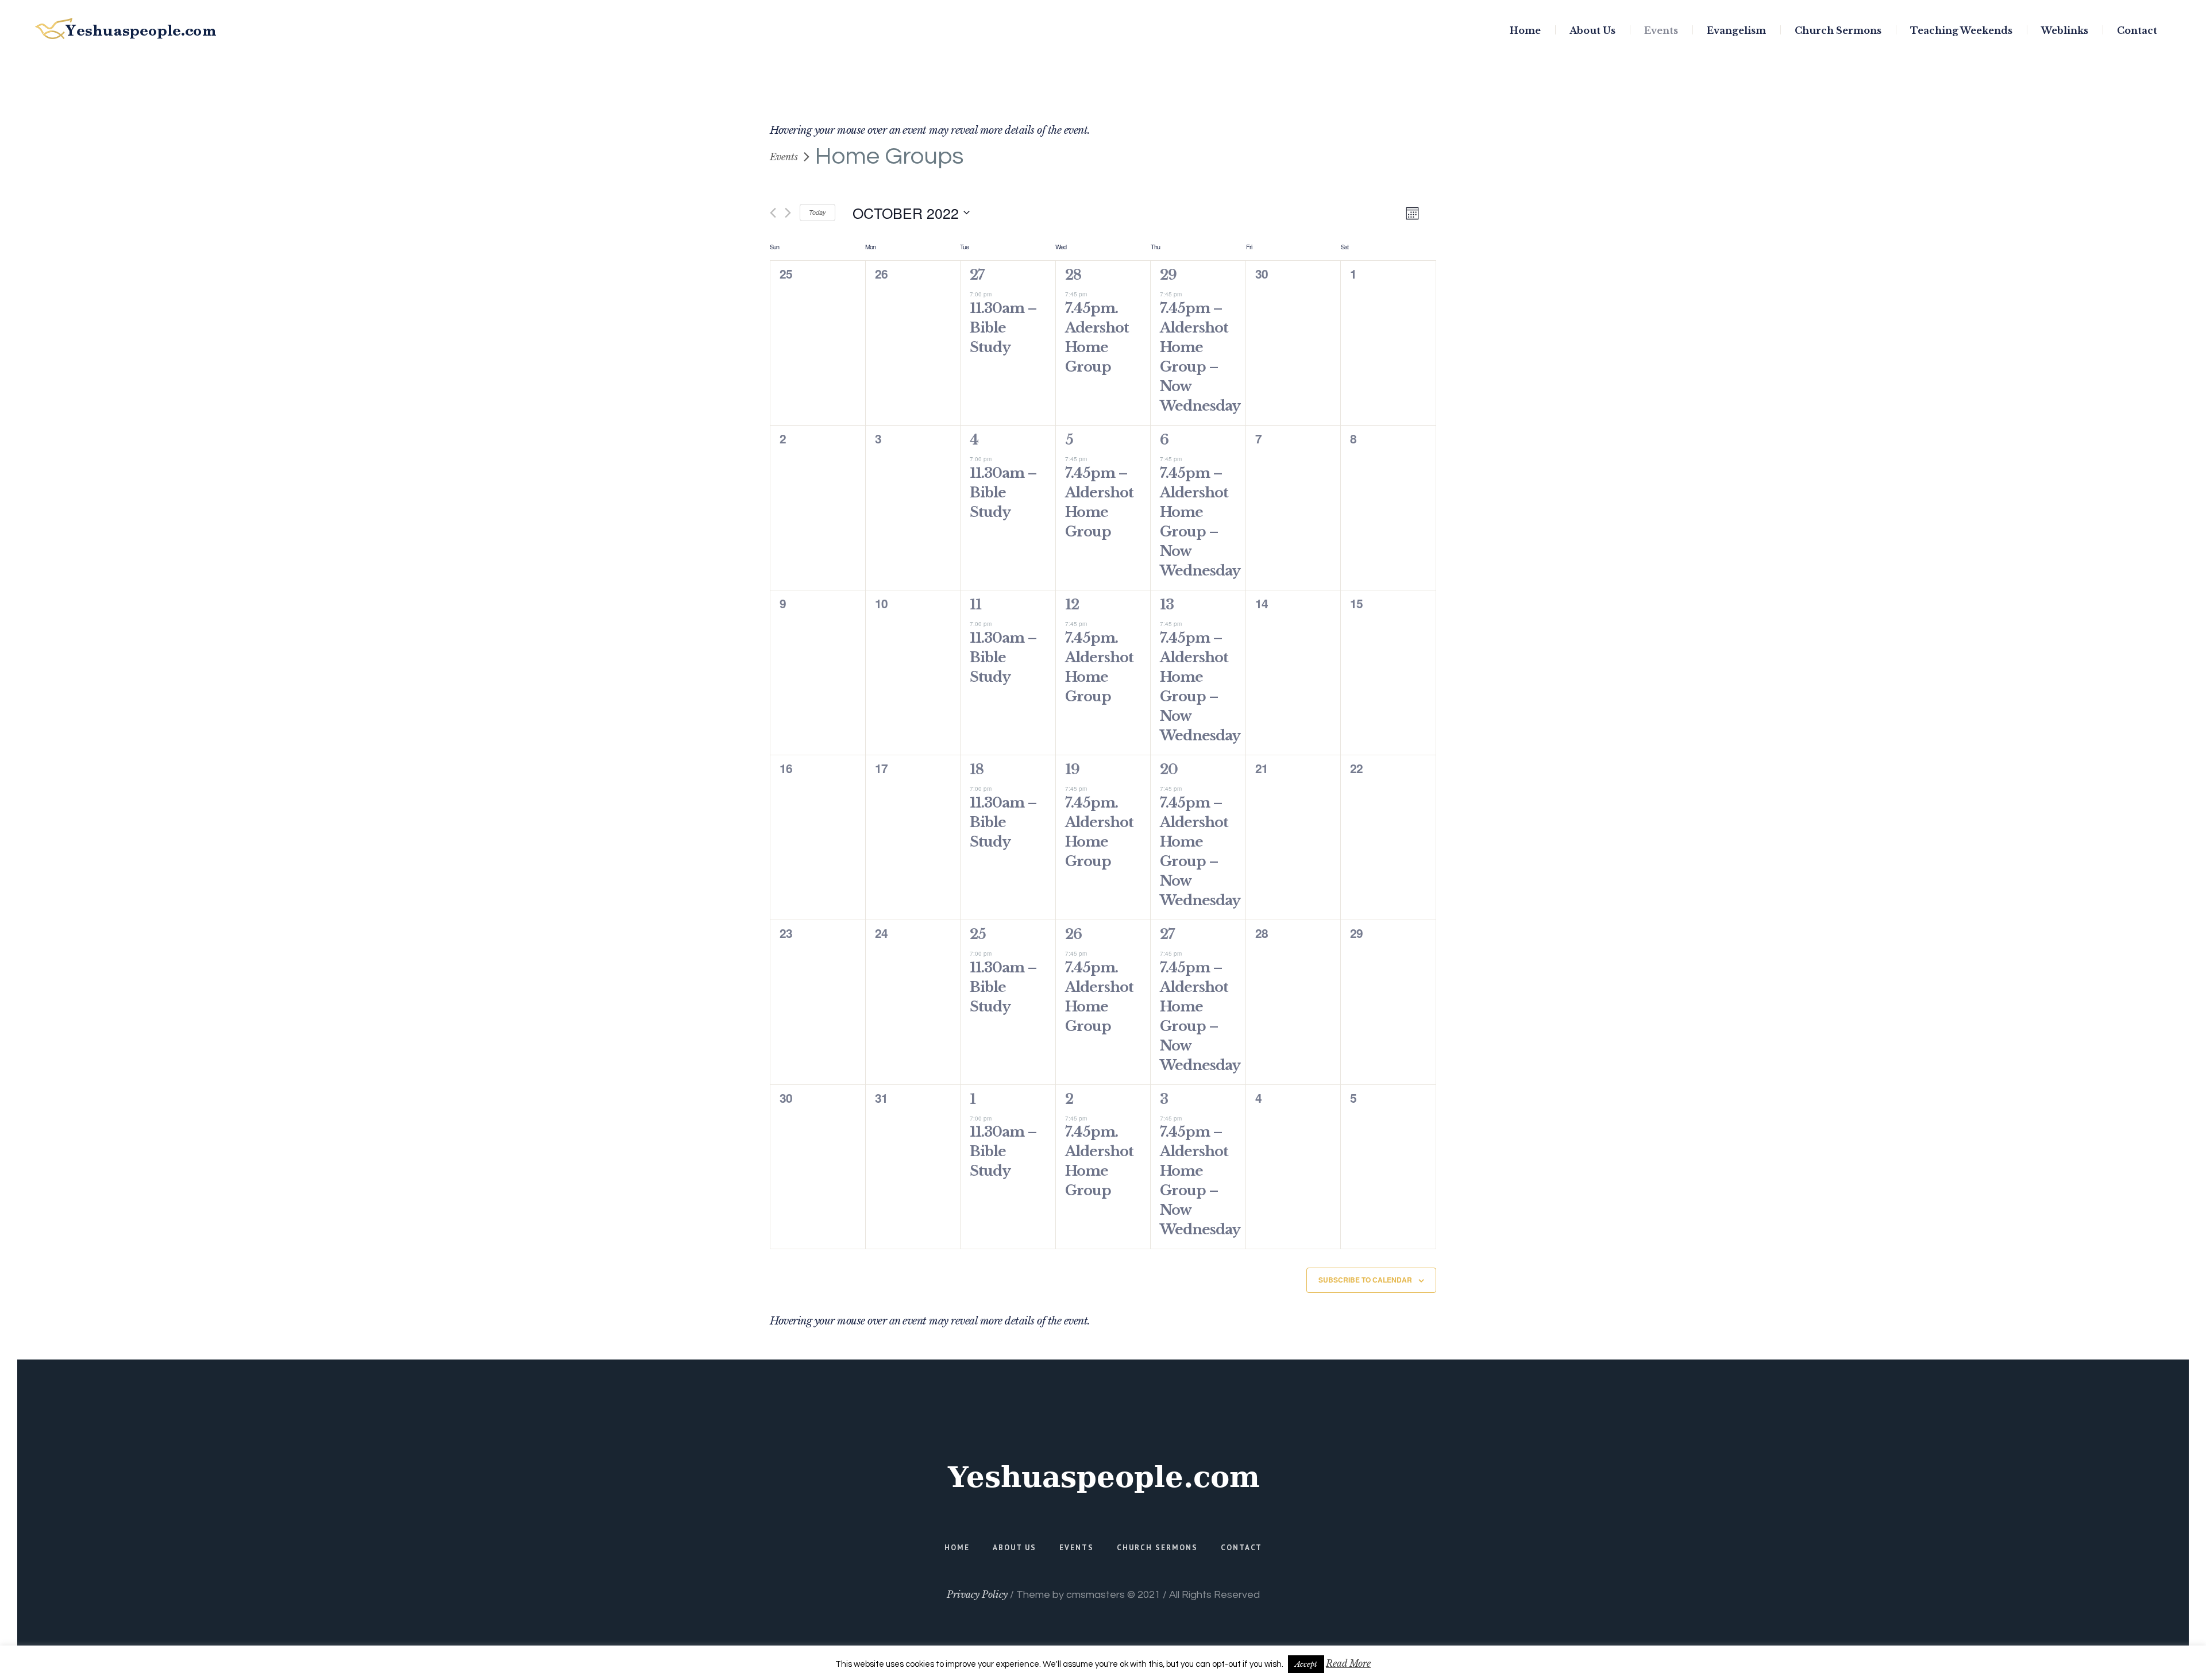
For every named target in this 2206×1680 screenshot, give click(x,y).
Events (784, 157)
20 (1169, 769)
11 (975, 605)
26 (1073, 934)
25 (978, 934)
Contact (1241, 1548)
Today (817, 212)
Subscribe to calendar (1365, 1280)
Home (957, 1548)
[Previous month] (773, 213)
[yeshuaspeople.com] (1103, 1477)
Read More (1348, 1663)
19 (1072, 769)
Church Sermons (1157, 1548)
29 (1168, 275)
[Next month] (788, 213)
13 (1167, 605)
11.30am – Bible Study (1003, 328)
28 (1073, 275)
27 (977, 275)
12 (1072, 605)
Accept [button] (1306, 1664)
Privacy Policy (977, 1594)
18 (977, 769)
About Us (1015, 1548)
